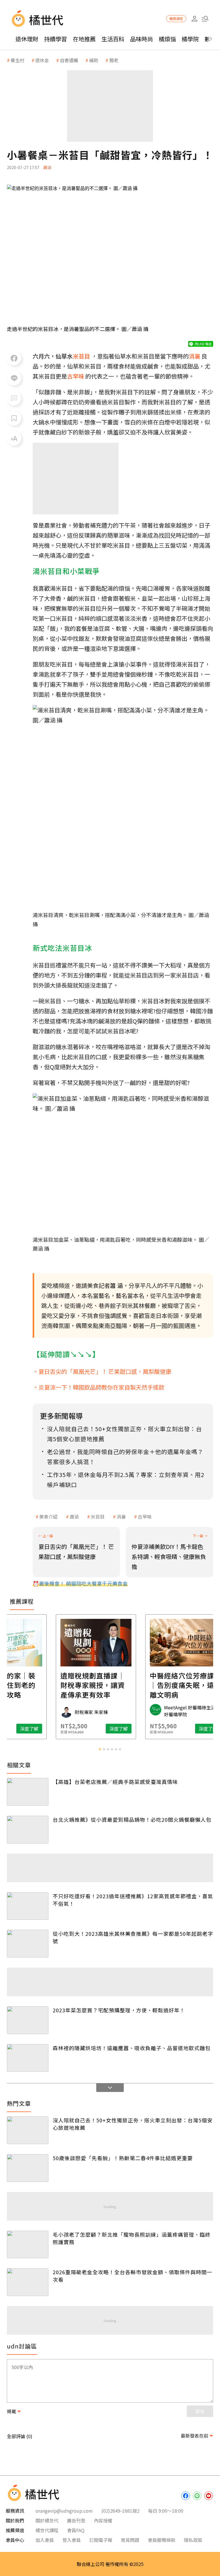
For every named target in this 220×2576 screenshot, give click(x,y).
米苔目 (98, 1517)
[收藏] (14, 418)
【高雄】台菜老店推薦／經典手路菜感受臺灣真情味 (115, 1782)
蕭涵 (74, 1517)
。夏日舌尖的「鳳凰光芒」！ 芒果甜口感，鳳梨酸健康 (102, 1371)
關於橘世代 (47, 2520)
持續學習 (56, 39)
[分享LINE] (14, 378)
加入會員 (45, 2540)
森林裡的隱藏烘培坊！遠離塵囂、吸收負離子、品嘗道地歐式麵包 (132, 2048)
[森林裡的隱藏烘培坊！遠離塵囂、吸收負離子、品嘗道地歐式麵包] (28, 2058)
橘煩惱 (167, 39)
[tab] (100, 1749)
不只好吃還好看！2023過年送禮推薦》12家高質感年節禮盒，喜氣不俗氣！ (133, 1900)
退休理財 (27, 39)
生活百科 (113, 39)
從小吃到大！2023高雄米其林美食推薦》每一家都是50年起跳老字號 (133, 1937)
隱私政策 (193, 2540)
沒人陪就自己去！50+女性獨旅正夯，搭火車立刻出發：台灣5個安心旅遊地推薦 (133, 2124)
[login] (194, 19)
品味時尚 (142, 39)
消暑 (121, 1517)
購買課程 (176, 18)
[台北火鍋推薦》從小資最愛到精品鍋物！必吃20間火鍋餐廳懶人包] (28, 1830)
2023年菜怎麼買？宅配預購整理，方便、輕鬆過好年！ (119, 2010)
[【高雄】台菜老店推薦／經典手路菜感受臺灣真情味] (28, 1792)
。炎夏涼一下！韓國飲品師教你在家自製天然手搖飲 (99, 1387)
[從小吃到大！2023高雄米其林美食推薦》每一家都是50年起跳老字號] (28, 1944)
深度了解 (43, 1729)
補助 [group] (94, 60)
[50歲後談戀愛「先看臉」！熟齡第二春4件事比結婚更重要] (28, 2168)
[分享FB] (14, 358)
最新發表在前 (195, 2436)
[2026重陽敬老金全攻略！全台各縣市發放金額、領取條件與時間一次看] (28, 2282)
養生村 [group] (17, 60)
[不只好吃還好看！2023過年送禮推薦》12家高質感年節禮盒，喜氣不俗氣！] (28, 1906)
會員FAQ (76, 2530)
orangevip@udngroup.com (64, 2511)
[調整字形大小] (14, 438)
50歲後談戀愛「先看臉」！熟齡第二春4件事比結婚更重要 (123, 2158)
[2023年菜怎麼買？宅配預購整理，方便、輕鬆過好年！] (28, 2020)
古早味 (145, 1517)
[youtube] (209, 2496)
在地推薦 (84, 39)
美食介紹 (48, 1517)
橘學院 (190, 39)
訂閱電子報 (101, 2540)
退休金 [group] (42, 60)
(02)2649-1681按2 (120, 2511)
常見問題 (130, 2540)
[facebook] (186, 2496)
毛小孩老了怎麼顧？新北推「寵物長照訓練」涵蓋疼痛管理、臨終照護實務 (132, 2238)
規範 (11, 2411)
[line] (197, 2496)
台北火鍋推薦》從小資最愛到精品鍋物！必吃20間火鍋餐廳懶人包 (132, 1819)
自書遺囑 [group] (69, 60)
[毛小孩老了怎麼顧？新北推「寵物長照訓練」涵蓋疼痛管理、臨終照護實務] (28, 2245)
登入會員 (72, 2540)
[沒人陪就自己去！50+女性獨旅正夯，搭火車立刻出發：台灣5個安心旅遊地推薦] (28, 2130)
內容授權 (103, 2520)
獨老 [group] (114, 60)
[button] (205, 19)
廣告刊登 (76, 2520)
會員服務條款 (162, 2540)
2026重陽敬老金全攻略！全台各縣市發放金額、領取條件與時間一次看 (132, 2276)
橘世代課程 (47, 2530)
